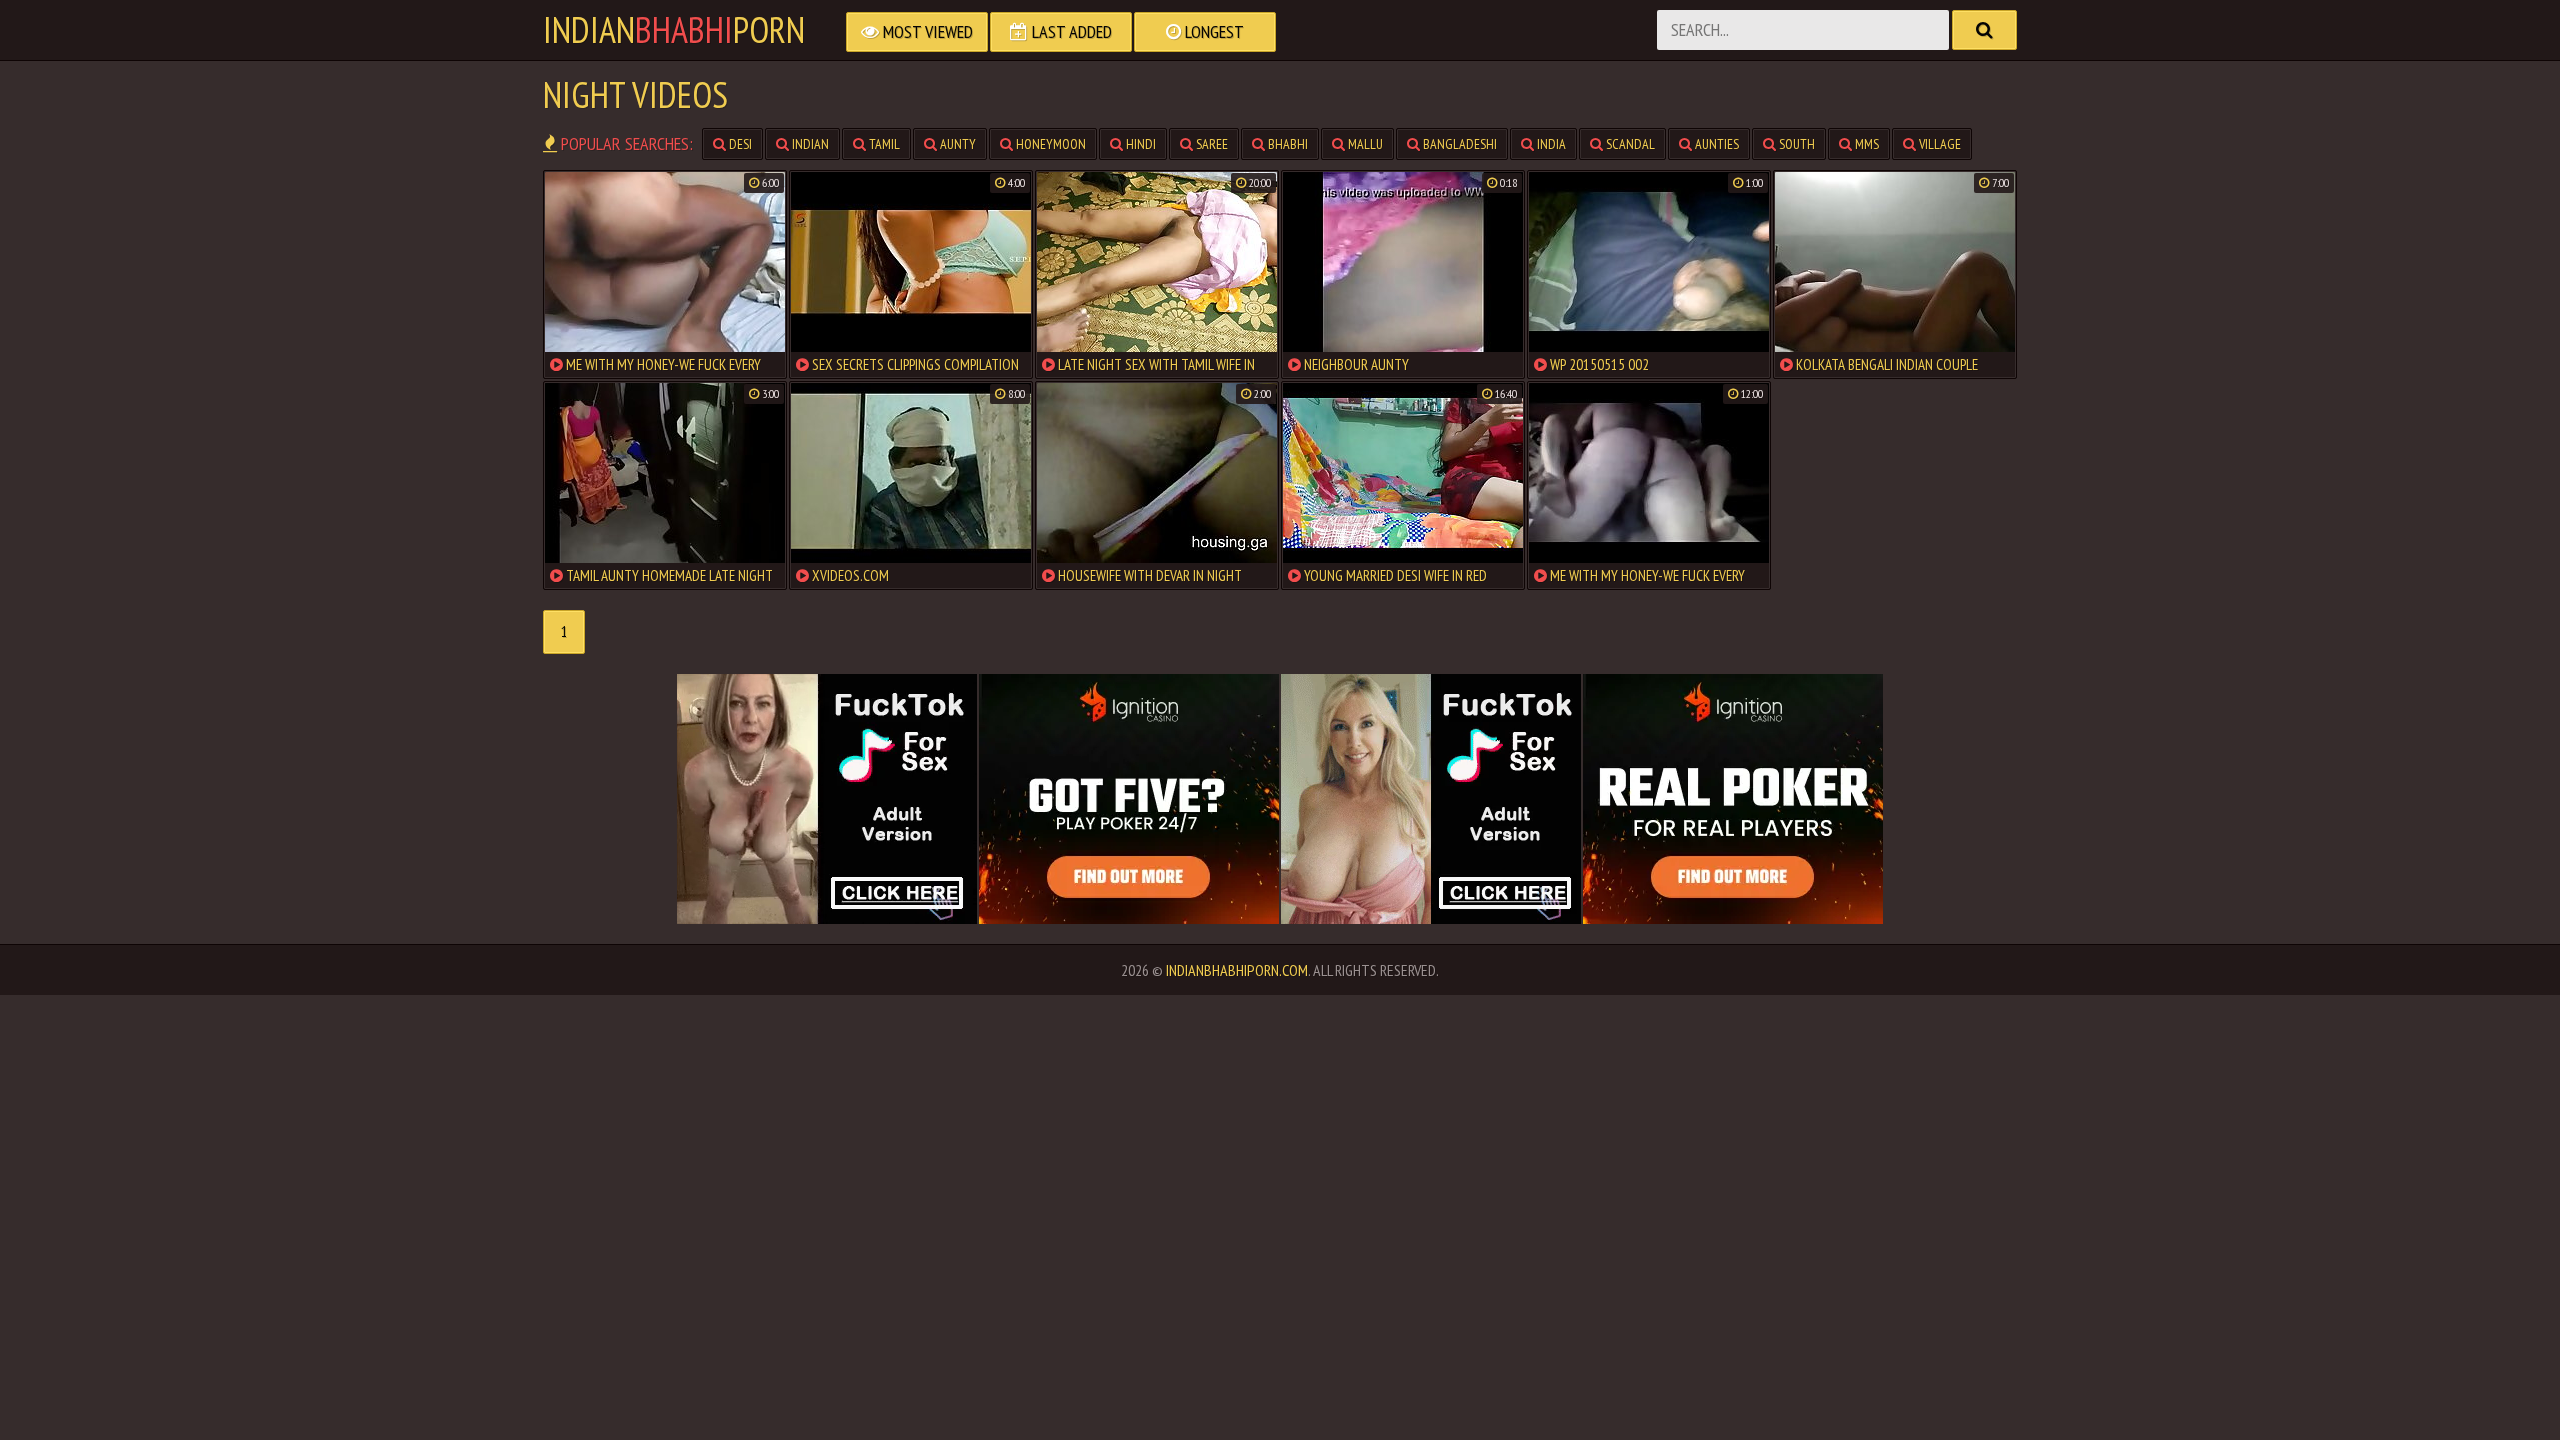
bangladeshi (1458, 144)
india (1550, 144)
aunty (956, 144)
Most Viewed (926, 31)
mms (1865, 144)
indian (809, 144)
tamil (883, 144)
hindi (1139, 144)
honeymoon (1049, 144)
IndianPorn (674, 30)
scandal (1629, 144)
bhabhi (1286, 144)
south (1795, 144)
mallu (1364, 144)
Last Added (1070, 31)
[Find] (1984, 30)
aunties (1715, 144)
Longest (1212, 31)
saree (1210, 144)
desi (739, 144)
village (1938, 144)
